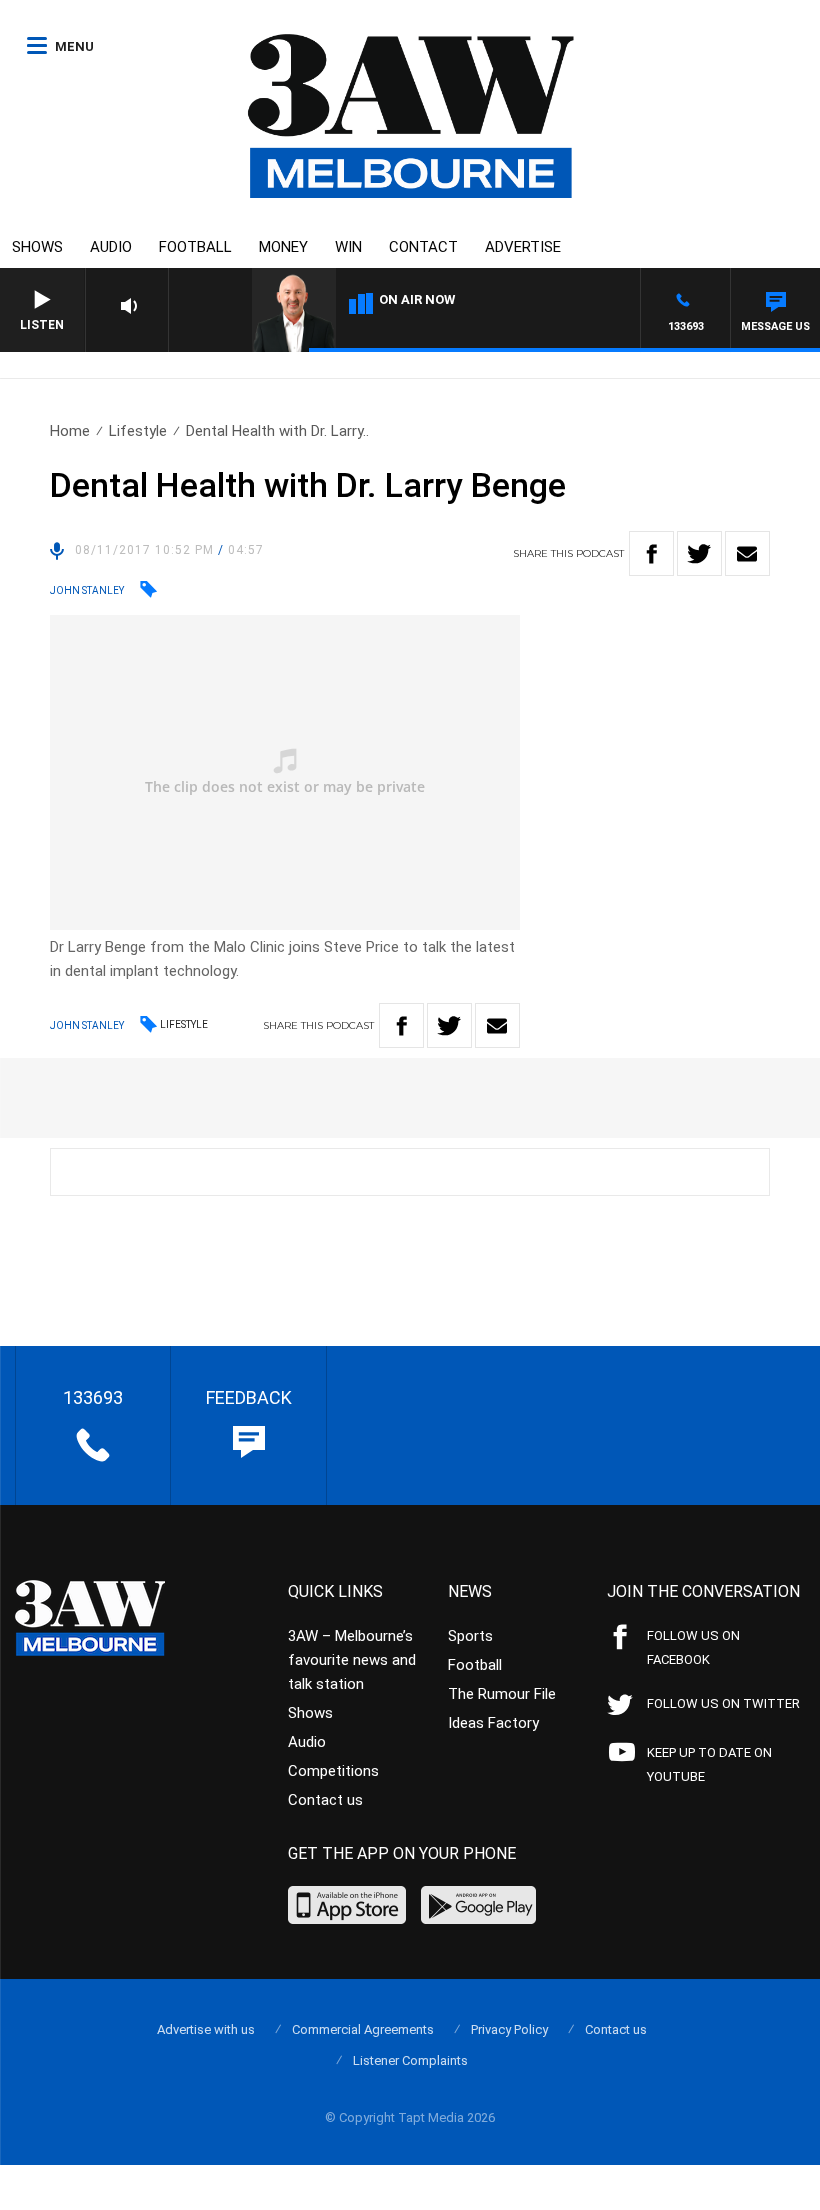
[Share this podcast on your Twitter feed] (699, 553)
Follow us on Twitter (723, 1703)
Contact (423, 247)
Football (195, 247)
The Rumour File (502, 1694)
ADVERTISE (523, 247)
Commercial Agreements (363, 2029)
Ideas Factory (493, 1723)
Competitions (333, 1771)
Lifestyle (138, 431)
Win (348, 247)
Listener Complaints (410, 2060)
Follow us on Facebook (693, 1647)
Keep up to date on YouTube (709, 1764)
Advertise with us (206, 2029)
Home (70, 431)
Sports (470, 1636)
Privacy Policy (509, 2029)
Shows (37, 247)
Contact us (325, 1800)
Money (283, 247)
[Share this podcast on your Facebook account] (651, 553)
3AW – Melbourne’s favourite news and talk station (352, 1660)
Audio (111, 247)
